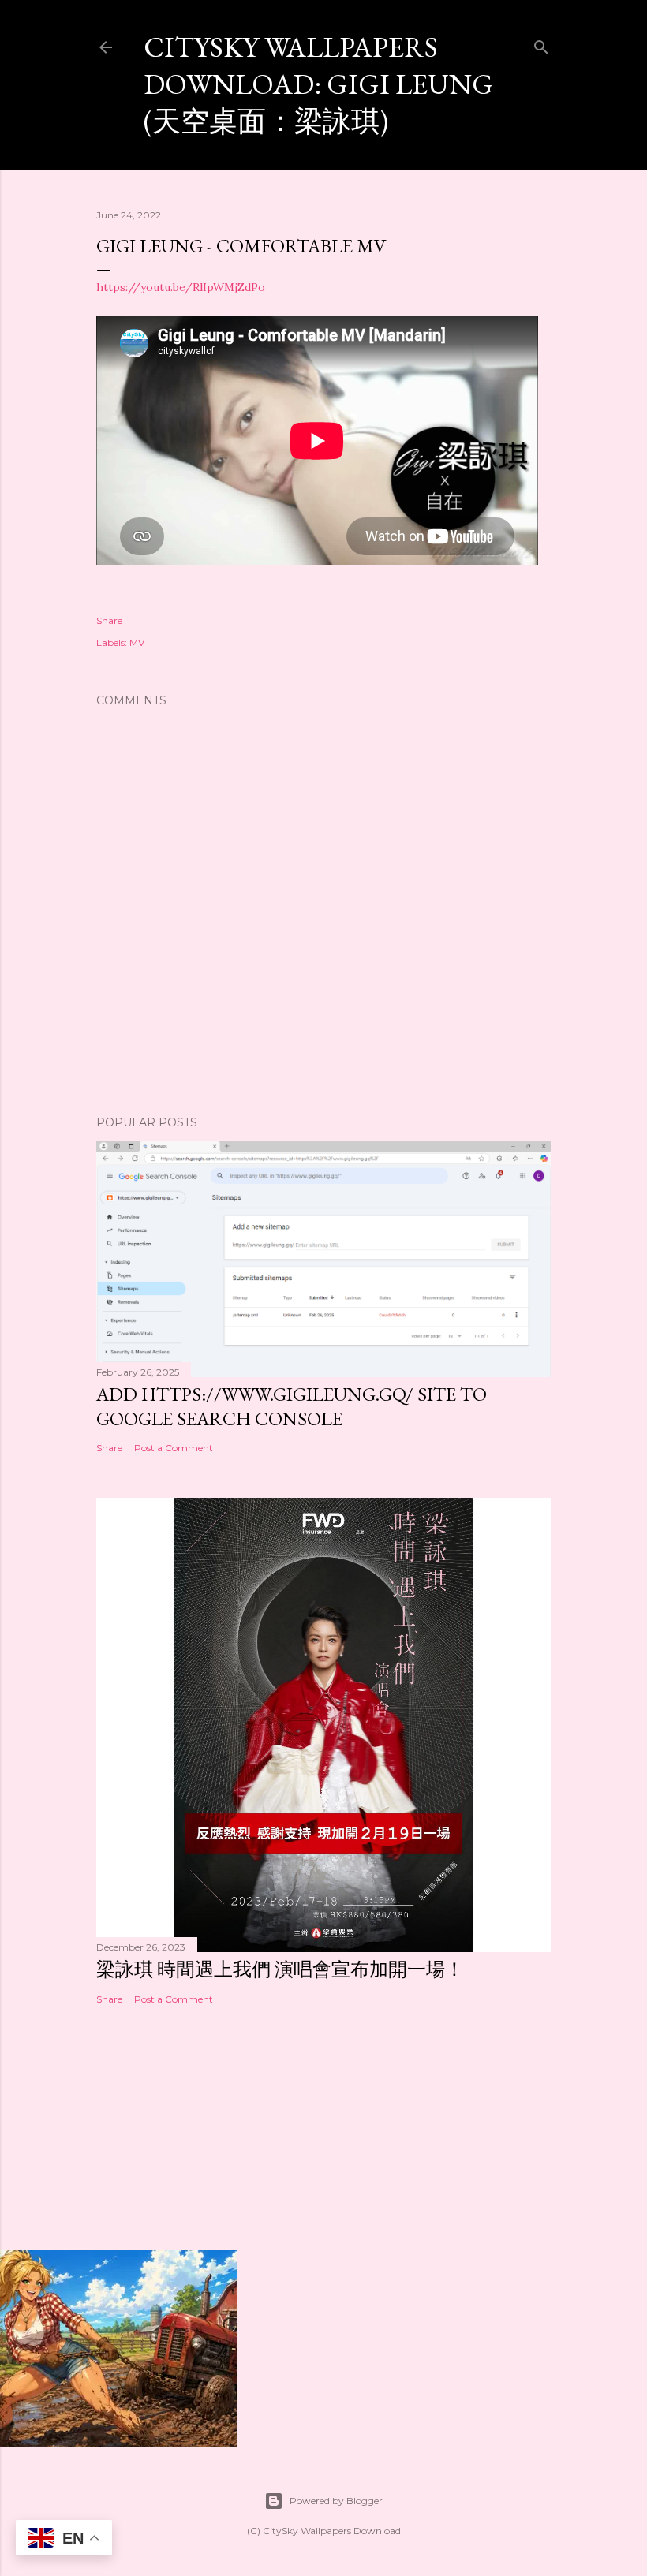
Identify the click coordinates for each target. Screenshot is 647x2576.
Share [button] (109, 620)
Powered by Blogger (336, 2501)
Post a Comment (174, 1448)
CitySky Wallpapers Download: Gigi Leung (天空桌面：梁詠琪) (318, 84)
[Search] (541, 44)
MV (137, 642)
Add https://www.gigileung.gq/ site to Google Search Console (292, 1406)
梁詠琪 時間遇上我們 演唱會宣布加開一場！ (280, 1969)
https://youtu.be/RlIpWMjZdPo (181, 287)
